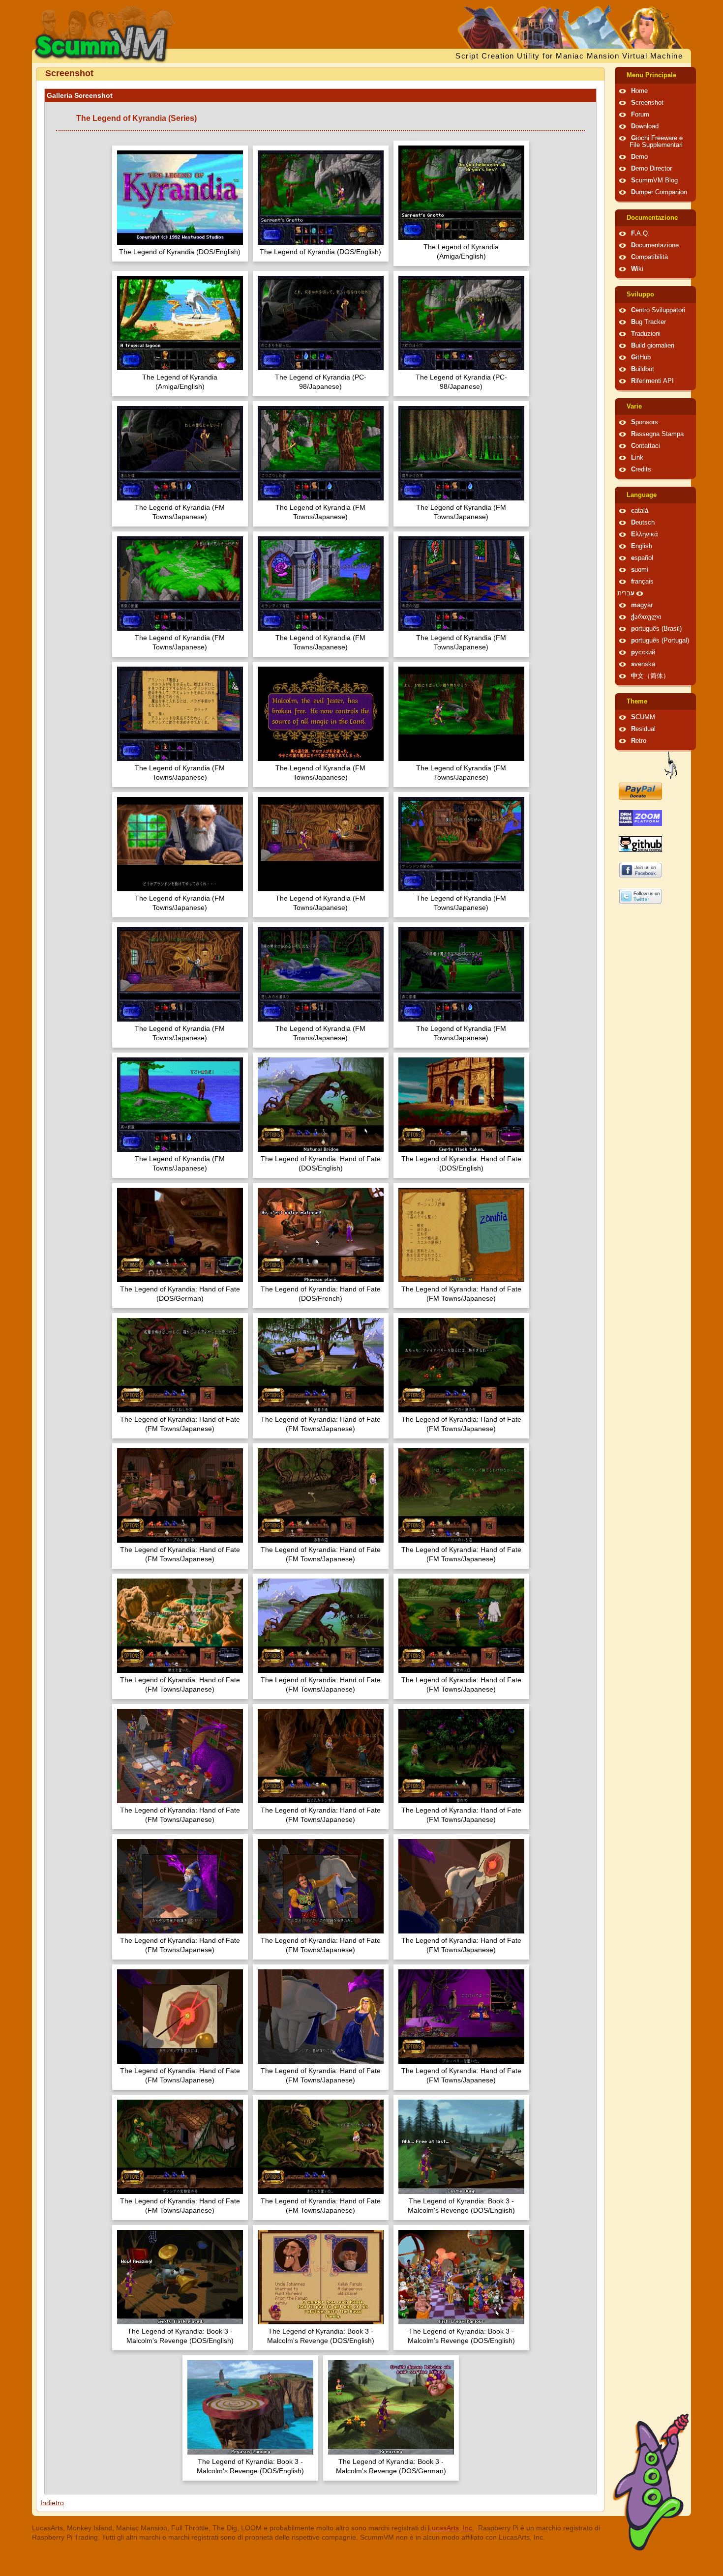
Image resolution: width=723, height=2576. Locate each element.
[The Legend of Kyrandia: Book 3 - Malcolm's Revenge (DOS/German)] (391, 2409)
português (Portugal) (660, 641)
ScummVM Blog (654, 180)
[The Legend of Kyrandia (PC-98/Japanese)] (321, 324)
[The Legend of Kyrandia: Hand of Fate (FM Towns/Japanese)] (461, 1236)
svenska (643, 664)
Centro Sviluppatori (658, 310)
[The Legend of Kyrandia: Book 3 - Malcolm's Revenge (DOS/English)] (461, 2148)
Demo (639, 157)
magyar (642, 605)
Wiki (637, 269)
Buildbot (643, 369)
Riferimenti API (652, 381)
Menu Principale (651, 75)
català (640, 511)
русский (643, 652)
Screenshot (647, 103)
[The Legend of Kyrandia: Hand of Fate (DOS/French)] (321, 1236)
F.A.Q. (640, 234)
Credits (641, 469)
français (642, 582)
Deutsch (643, 523)
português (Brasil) (656, 629)
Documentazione (652, 218)
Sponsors (645, 422)
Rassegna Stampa (657, 434)
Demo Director (651, 169)
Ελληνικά (645, 534)
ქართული (646, 617)
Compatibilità (649, 257)
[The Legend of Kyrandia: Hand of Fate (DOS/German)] (180, 1236)
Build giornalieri (653, 346)
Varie (634, 407)
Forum (640, 115)
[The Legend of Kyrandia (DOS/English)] (180, 199)
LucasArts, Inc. (451, 2528)
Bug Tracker (648, 322)
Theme (637, 702)
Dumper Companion (659, 192)
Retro (639, 741)
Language (642, 495)
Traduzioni (646, 334)
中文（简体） (650, 676)
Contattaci (646, 446)
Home (639, 91)
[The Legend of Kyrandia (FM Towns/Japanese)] (180, 454)
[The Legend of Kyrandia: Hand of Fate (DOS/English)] (321, 1106)
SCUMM (643, 717)
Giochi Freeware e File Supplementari (656, 142)
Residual (643, 729)
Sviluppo (640, 294)
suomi (640, 570)
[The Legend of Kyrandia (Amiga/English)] (461, 194)
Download (645, 126)
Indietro (52, 2503)
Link (637, 458)
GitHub (641, 357)
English (642, 546)
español (642, 558)
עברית (626, 593)
